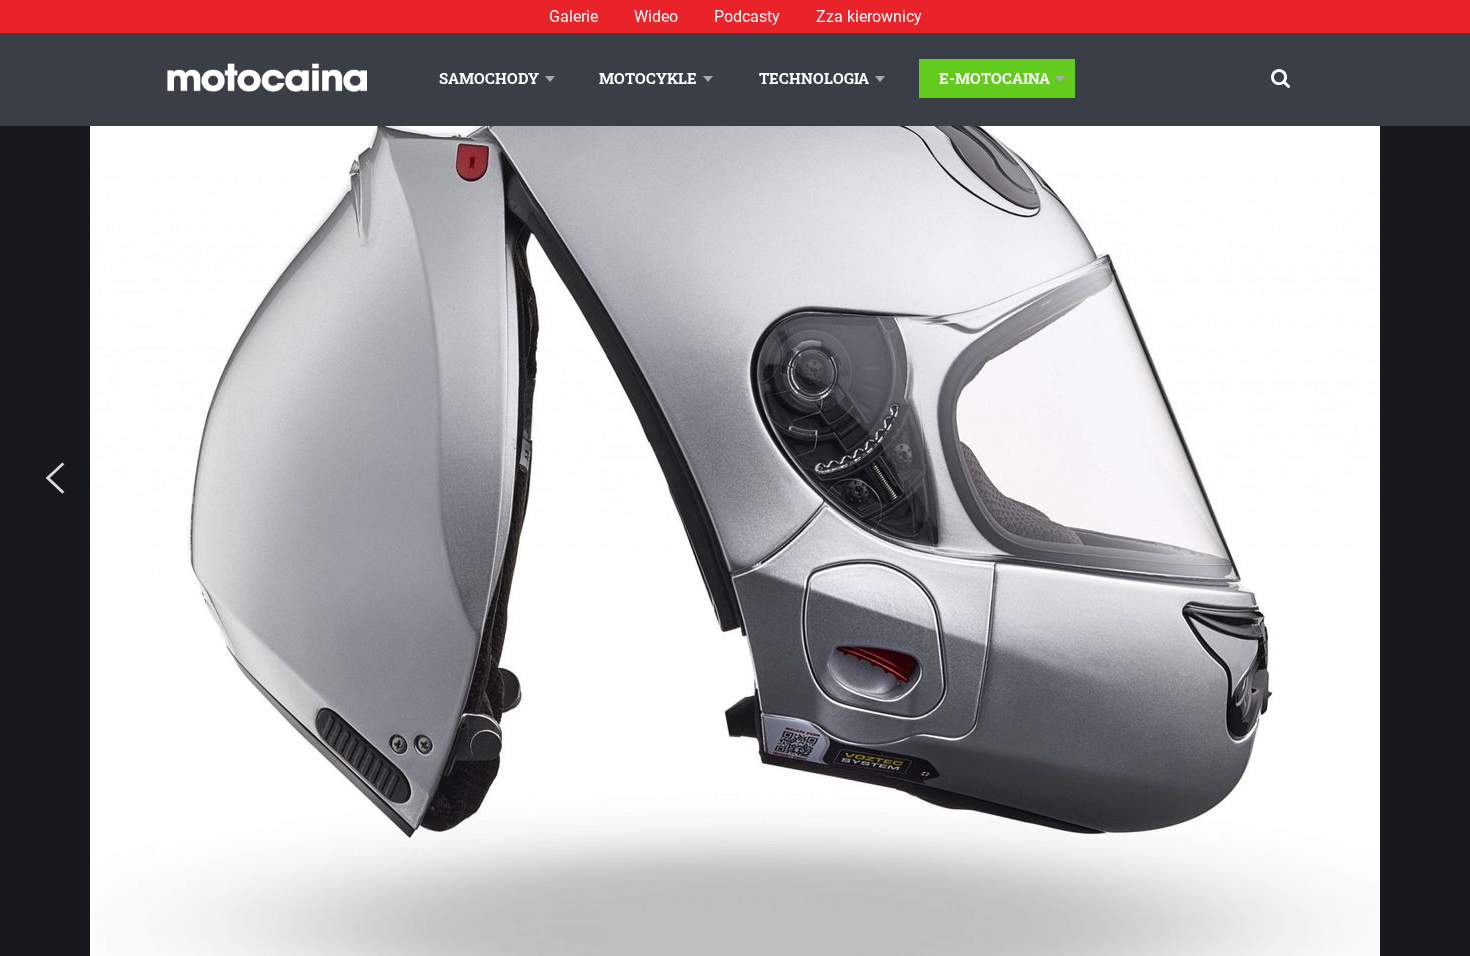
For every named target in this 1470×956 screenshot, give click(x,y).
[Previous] (55, 479)
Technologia (814, 78)
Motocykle (648, 78)
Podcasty (747, 16)
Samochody (489, 78)
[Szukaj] (1280, 78)
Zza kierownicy (869, 16)
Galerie (573, 16)
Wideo (656, 16)
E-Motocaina (994, 78)
